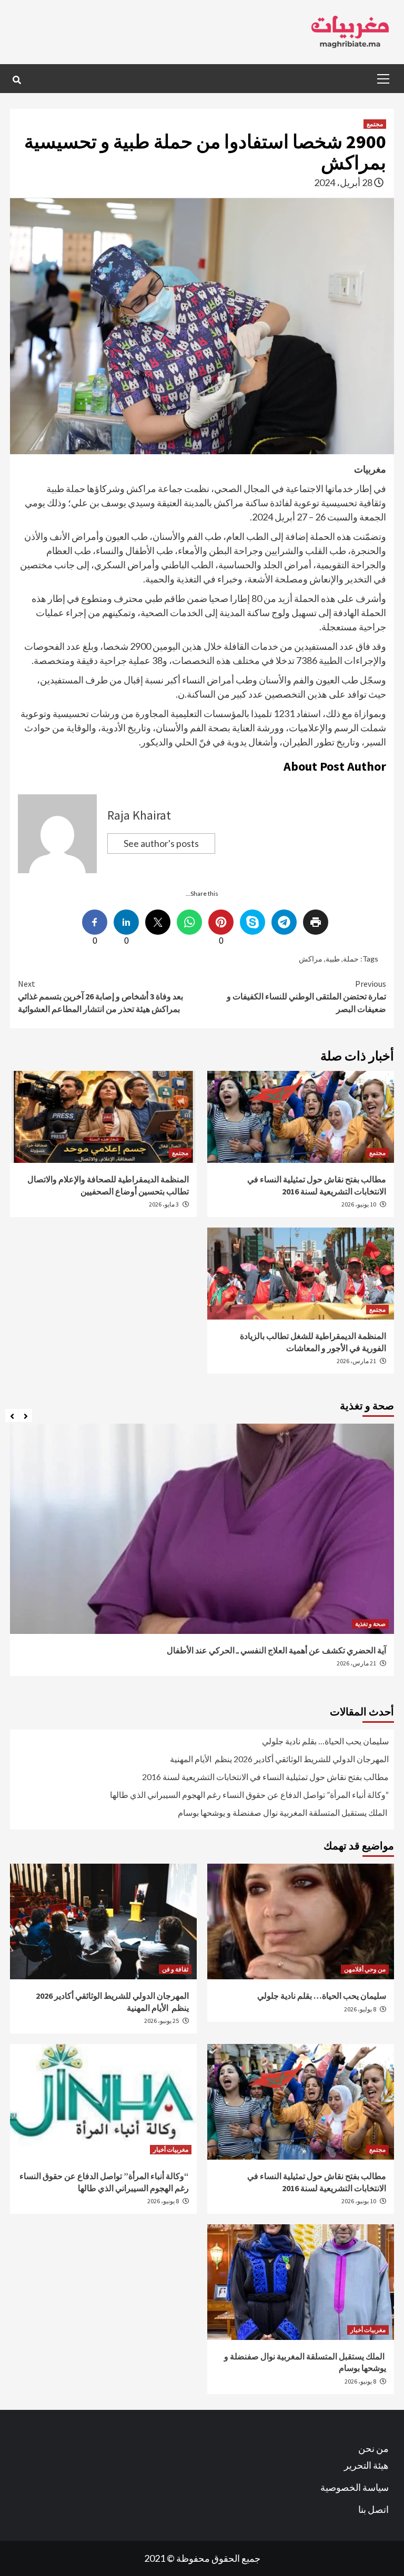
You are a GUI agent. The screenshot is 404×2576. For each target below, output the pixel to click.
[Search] (17, 80)
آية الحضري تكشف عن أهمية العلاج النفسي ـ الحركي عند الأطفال (276, 1650)
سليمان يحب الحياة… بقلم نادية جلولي (325, 1741)
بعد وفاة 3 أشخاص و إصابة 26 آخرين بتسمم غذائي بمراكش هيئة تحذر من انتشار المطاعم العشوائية (100, 996)
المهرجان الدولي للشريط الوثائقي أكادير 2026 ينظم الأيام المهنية (279, 1759)
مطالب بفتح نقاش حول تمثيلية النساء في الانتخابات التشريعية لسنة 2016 (265, 1777)
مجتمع (375, 124)
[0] (221, 922)
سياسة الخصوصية (355, 2487)
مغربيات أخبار (171, 2149)
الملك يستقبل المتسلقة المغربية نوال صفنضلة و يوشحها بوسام (283, 1812)
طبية (333, 959)
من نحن (373, 2448)
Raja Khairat (139, 815)
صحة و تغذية (370, 1624)
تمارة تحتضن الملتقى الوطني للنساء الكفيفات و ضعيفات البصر (306, 996)
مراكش (311, 959)
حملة (351, 959)
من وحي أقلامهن (365, 1969)
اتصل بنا (373, 2509)
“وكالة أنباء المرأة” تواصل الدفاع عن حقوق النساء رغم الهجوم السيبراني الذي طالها (249, 1795)
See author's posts (161, 843)
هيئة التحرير (366, 2465)
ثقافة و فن (175, 1969)
